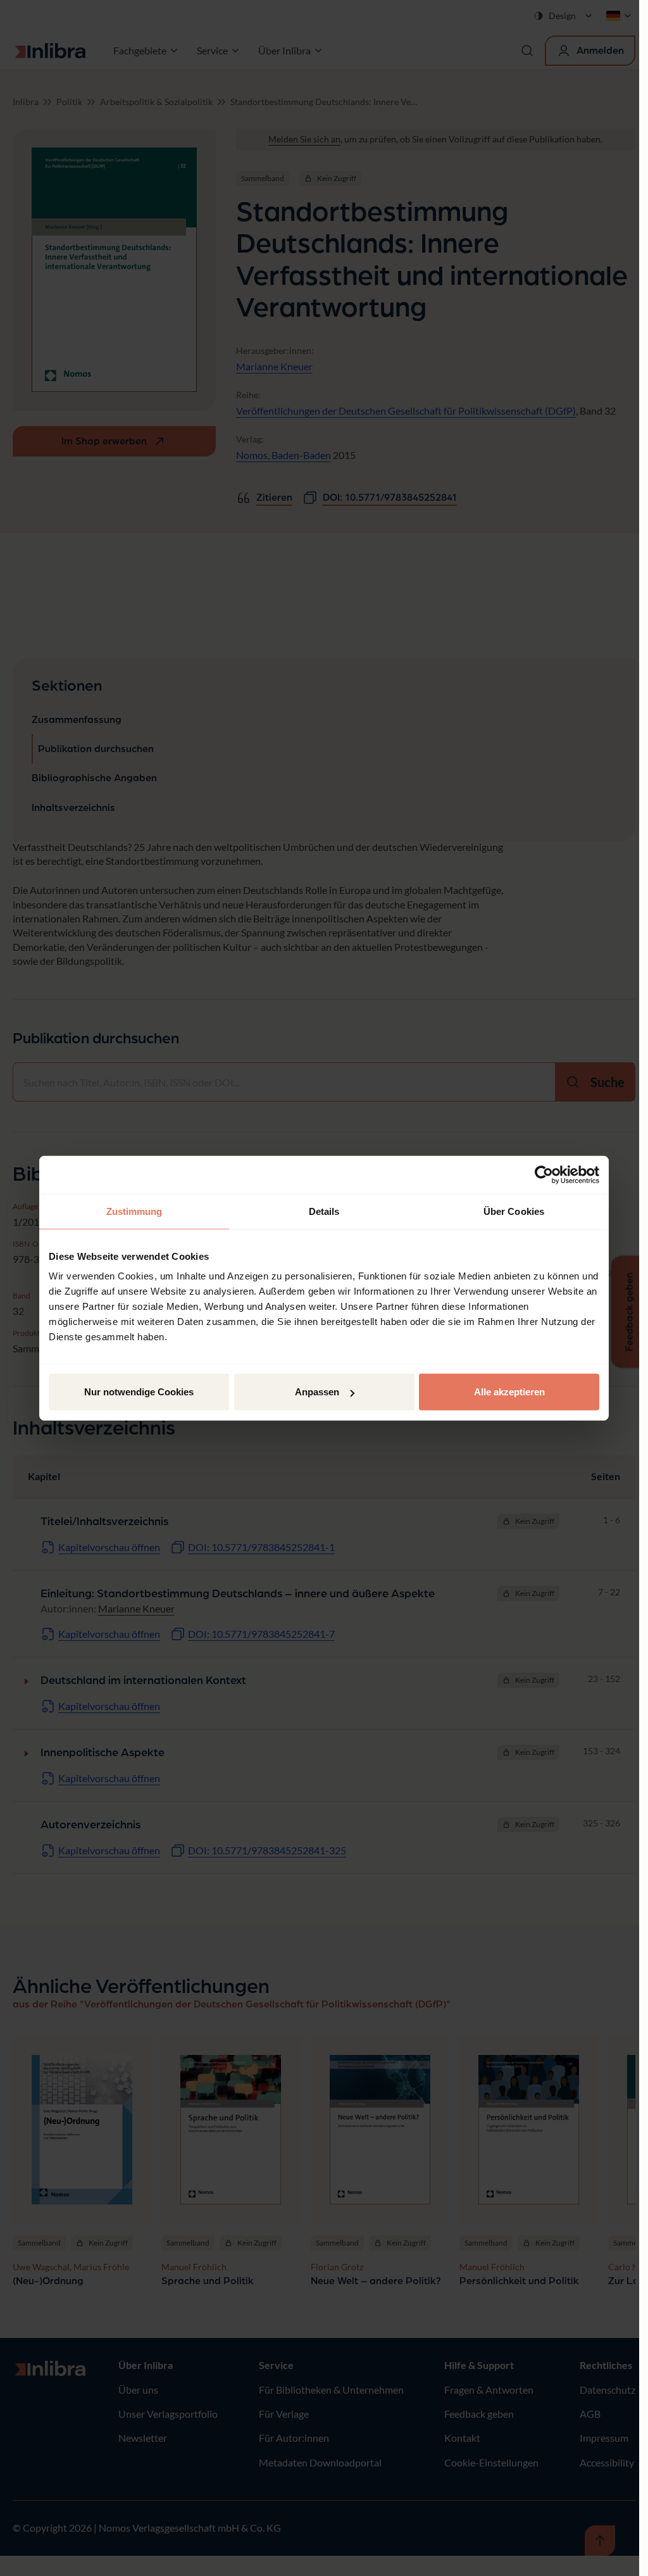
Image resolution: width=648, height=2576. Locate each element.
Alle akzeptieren (509, 1392)
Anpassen (317, 1392)
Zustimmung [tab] (134, 1211)
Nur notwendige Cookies (139, 1392)
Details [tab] (324, 1211)
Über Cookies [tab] (514, 1211)
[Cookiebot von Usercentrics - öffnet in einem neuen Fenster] (544, 1174)
